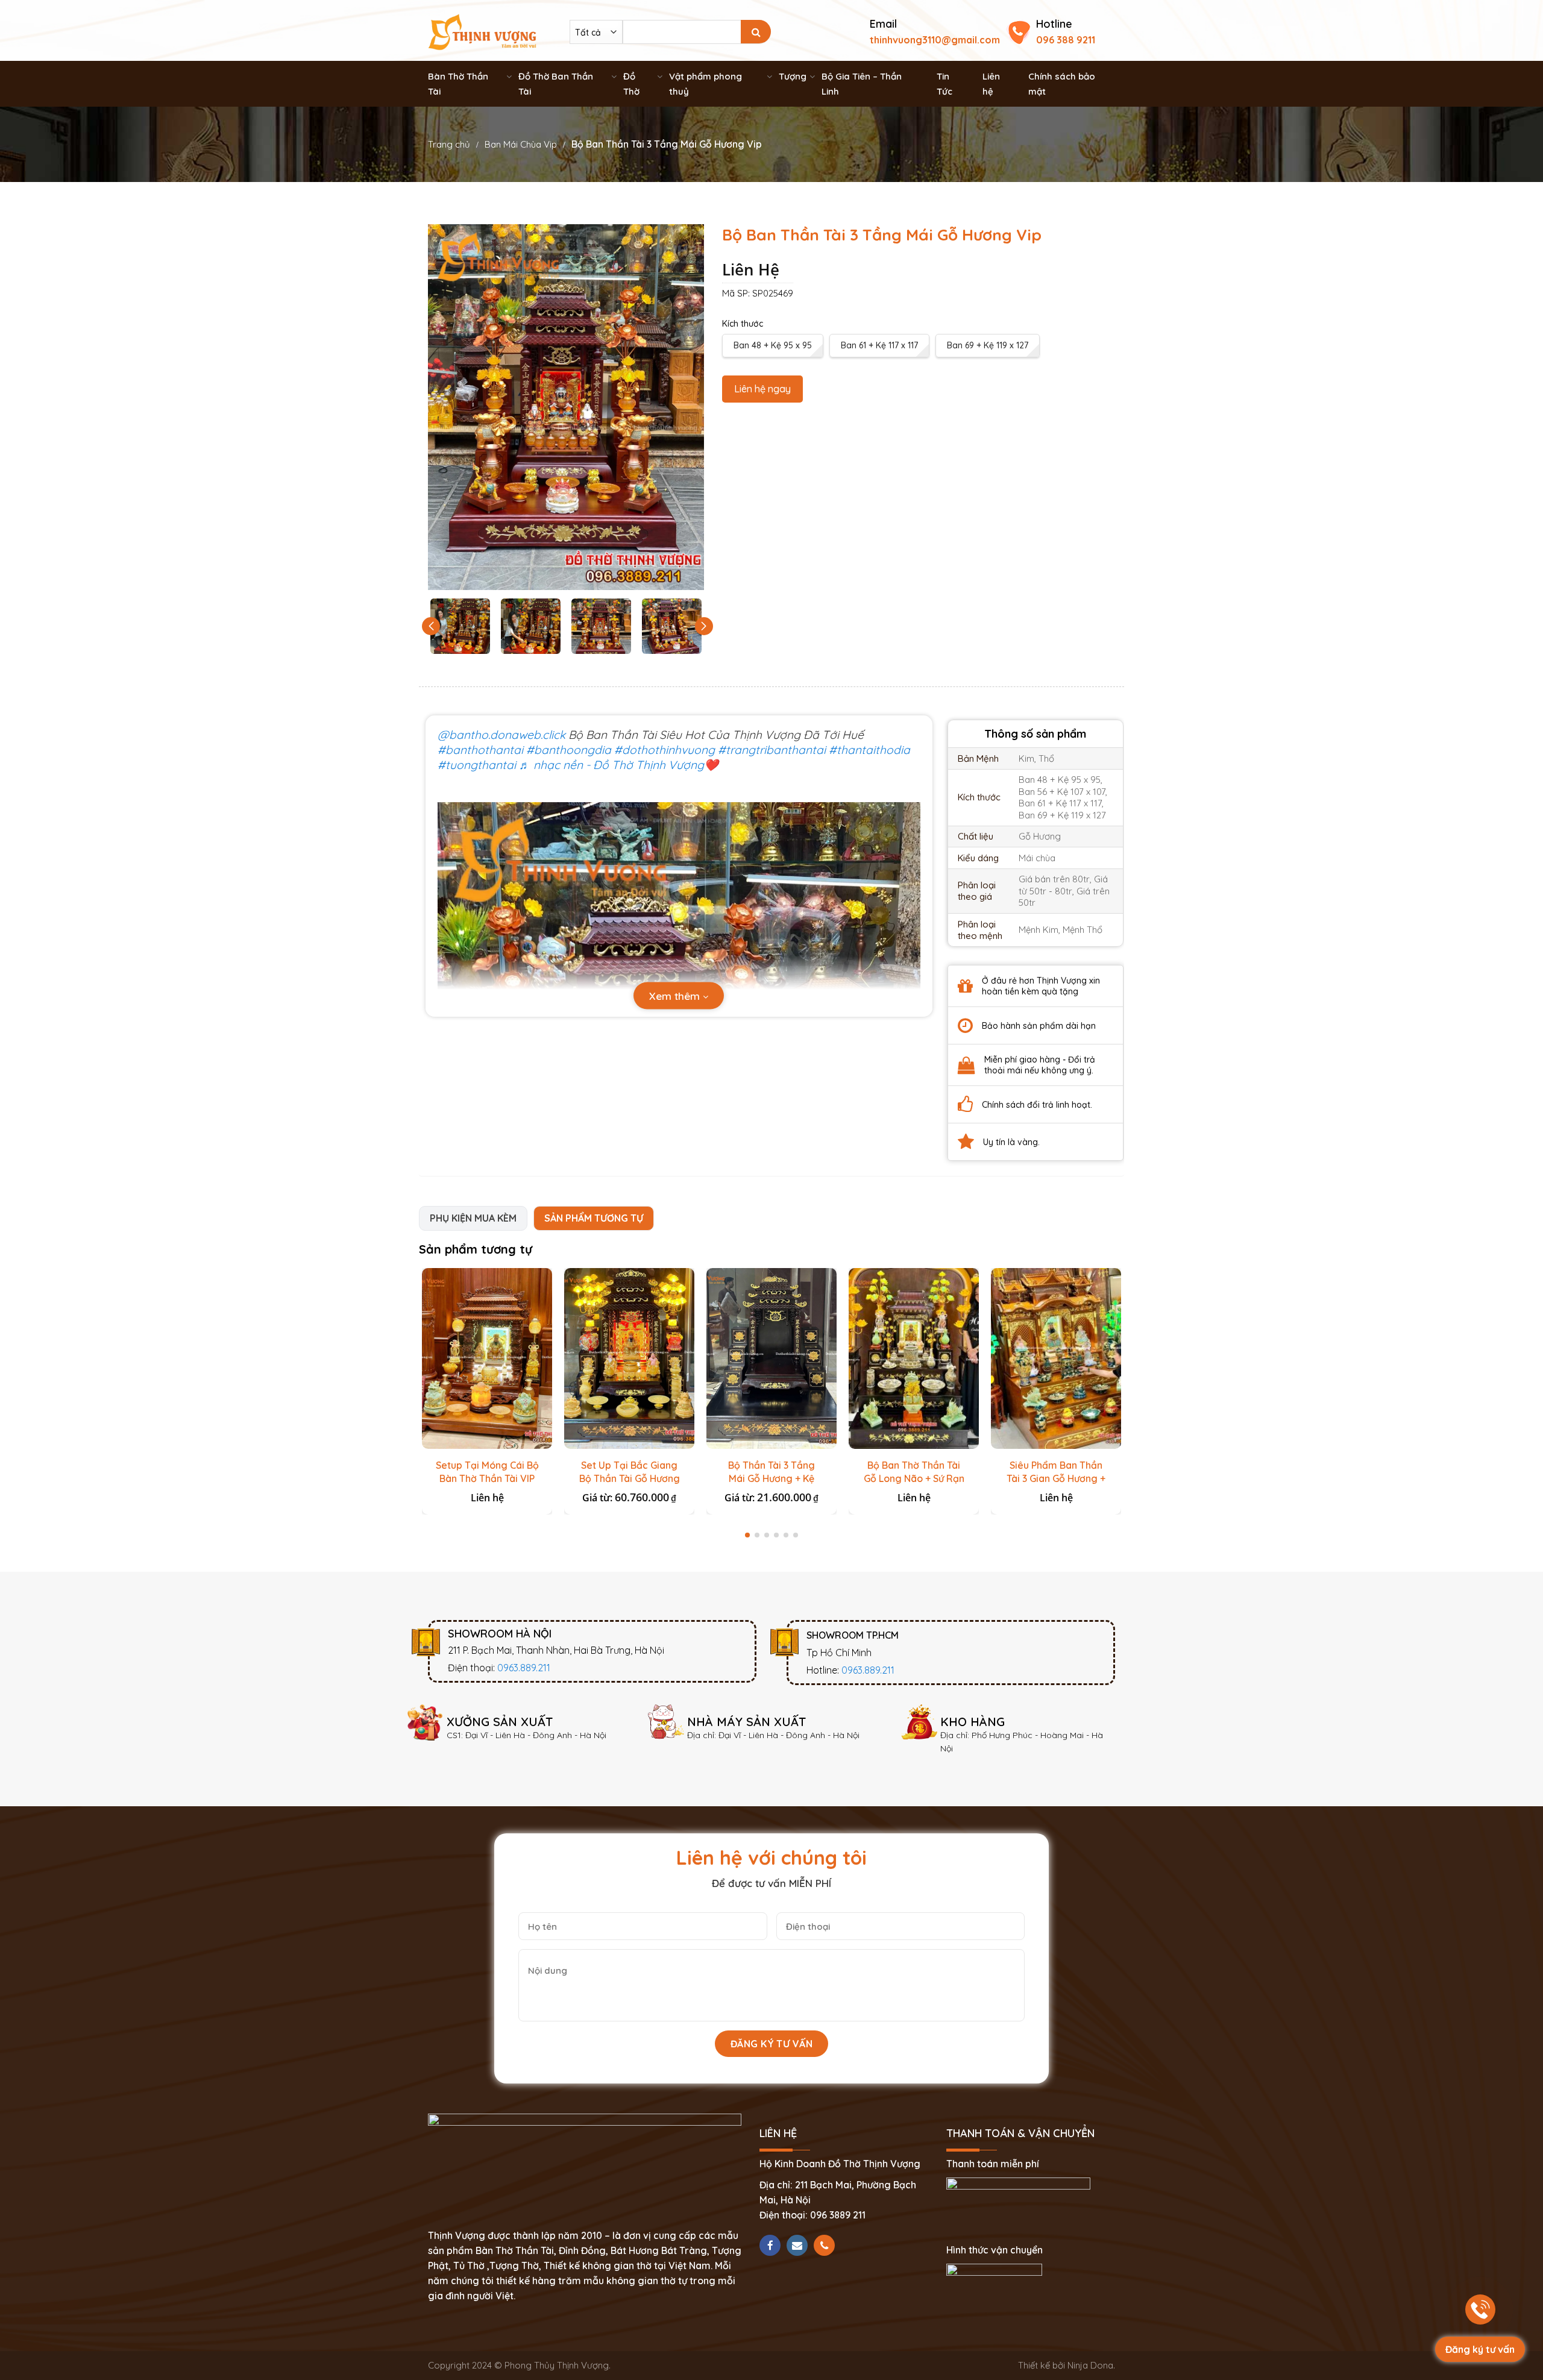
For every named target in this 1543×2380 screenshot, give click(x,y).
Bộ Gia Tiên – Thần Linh (862, 84)
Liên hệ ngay (762, 389)
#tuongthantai (477, 765)
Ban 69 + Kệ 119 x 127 (988, 345)
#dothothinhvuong (665, 750)
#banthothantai (480, 750)
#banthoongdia (569, 750)
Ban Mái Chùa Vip (521, 144)
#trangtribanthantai (772, 750)
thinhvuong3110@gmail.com (935, 40)
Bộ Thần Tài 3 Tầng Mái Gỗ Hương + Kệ (771, 1472)
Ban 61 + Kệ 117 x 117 (879, 345)
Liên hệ (991, 84)
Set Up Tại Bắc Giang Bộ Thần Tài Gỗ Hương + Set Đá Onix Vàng (630, 1478)
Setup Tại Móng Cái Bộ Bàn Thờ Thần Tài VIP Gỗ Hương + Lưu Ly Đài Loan (487, 1479)
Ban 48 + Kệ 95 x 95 (773, 345)
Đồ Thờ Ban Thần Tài (556, 84)
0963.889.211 (524, 1668)
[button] (704, 626)
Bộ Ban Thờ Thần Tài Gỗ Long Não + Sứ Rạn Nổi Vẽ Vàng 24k (914, 1478)
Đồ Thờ (631, 84)
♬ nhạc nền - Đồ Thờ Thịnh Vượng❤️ (619, 765)
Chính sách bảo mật (1062, 84)
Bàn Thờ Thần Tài (458, 84)
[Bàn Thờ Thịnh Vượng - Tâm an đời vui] (482, 31)
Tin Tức (944, 84)
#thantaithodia (869, 750)
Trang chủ (449, 144)
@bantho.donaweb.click (501, 735)
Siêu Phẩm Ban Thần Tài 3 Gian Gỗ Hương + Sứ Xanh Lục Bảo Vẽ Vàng (1056, 1479)
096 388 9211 (1066, 40)
